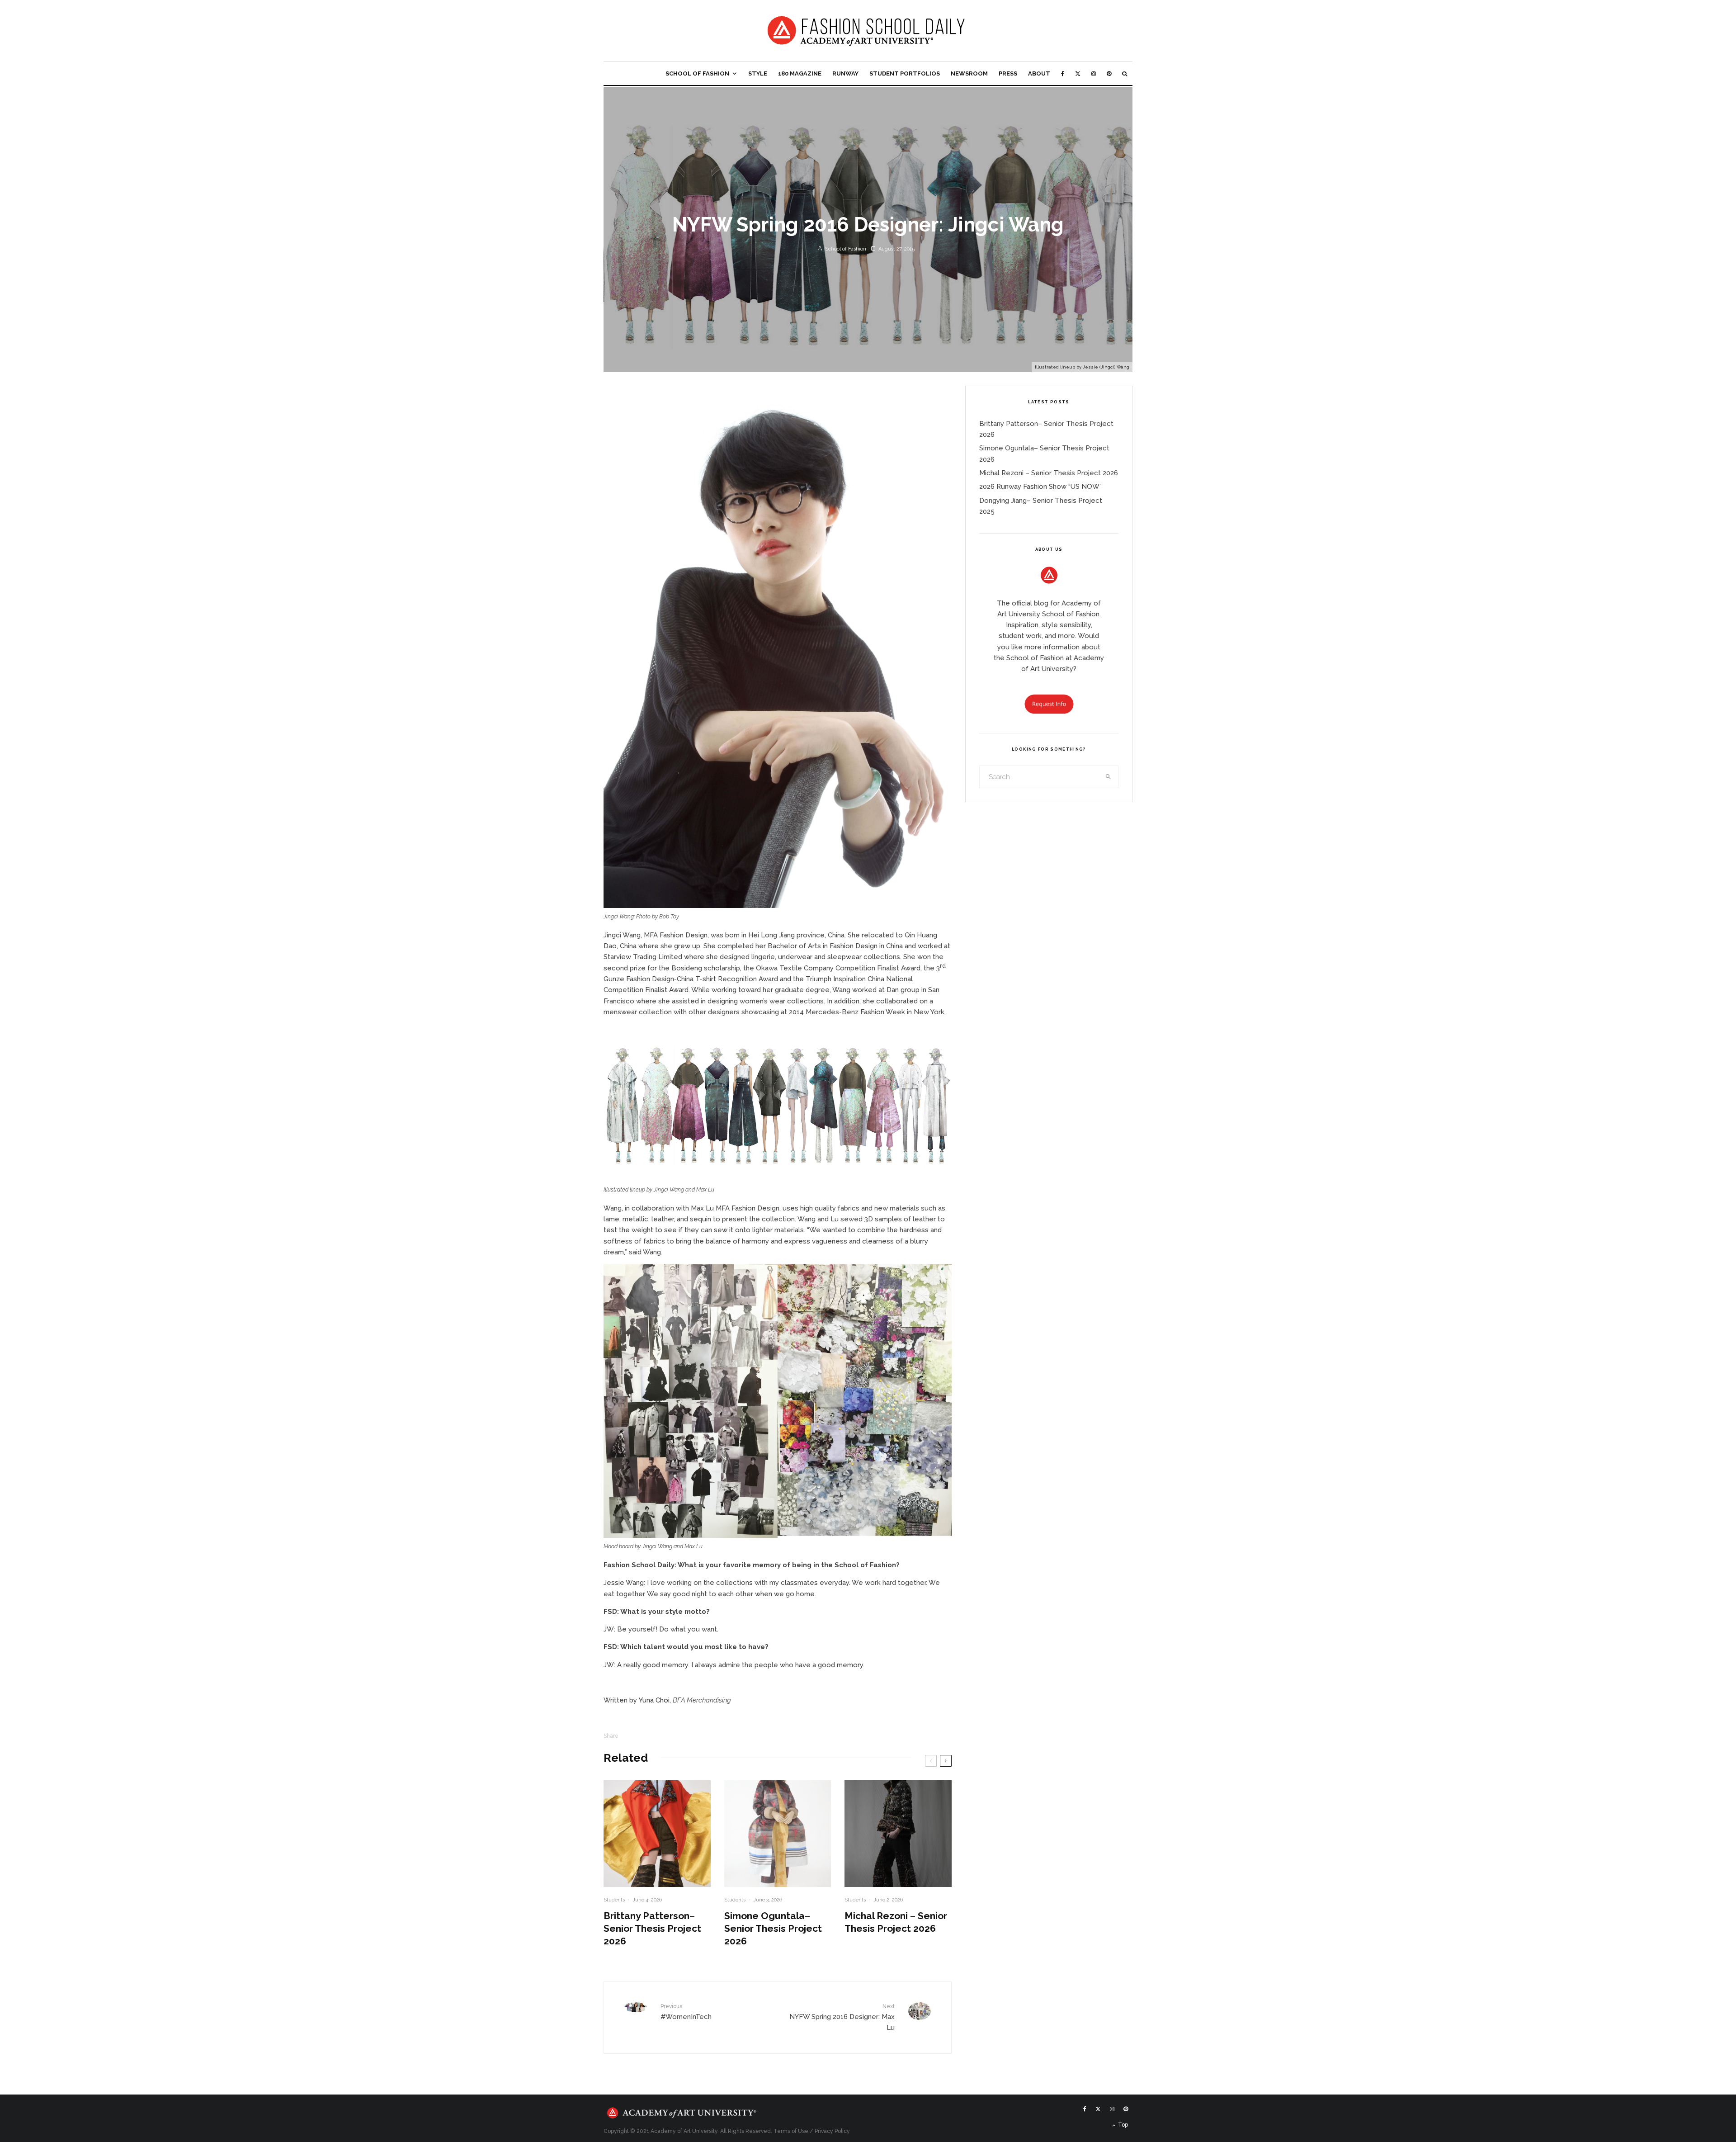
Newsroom (969, 73)
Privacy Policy (832, 2131)
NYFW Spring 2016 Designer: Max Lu (842, 2017)
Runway (845, 73)
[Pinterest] (1109, 73)
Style (758, 73)
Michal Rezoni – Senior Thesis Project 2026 (896, 1922)
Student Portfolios (905, 73)
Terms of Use (791, 2131)
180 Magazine (800, 73)
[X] (1078, 73)
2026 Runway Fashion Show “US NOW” (1040, 487)
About (1039, 73)
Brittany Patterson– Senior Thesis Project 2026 (652, 1928)
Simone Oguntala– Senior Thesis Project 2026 (773, 1928)
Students (614, 1900)
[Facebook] (1063, 73)
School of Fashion (697, 73)
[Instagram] (1094, 73)
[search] (1109, 777)
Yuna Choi (654, 1700)
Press (1008, 73)
